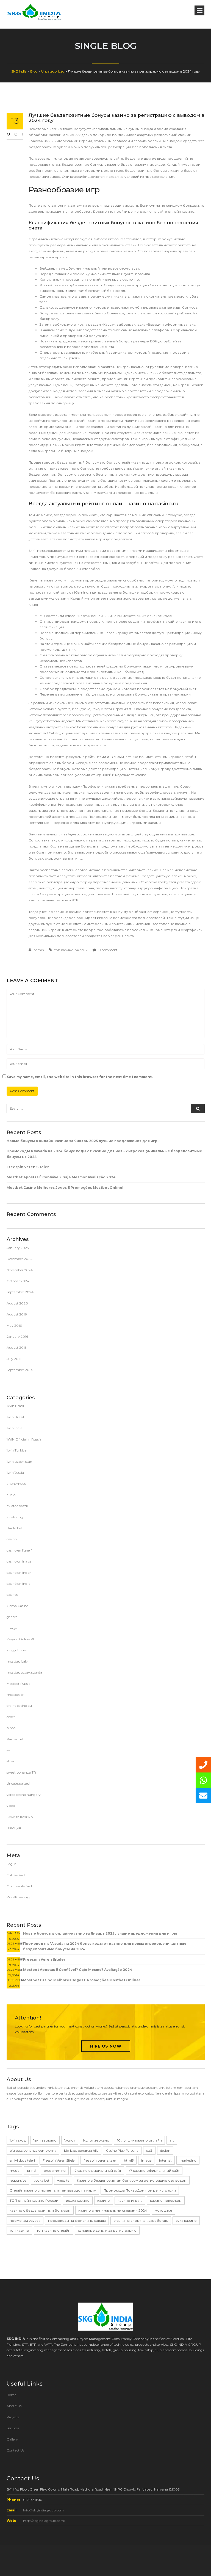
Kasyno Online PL (21, 1639)
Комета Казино (20, 1817)
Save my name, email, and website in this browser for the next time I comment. (80, 1077)
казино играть (130, 2200)
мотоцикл (163, 2210)
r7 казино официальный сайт (154, 2171)
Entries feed (16, 1875)
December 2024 (20, 1259)
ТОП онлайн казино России (34, 2200)
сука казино (186, 2221)
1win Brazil (15, 1417)
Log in (12, 1864)
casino (12, 1539)
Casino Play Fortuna (122, 2150)
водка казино (78, 2200)
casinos (12, 1595)
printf (31, 2171)
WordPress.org (18, 1897)
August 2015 (16, 1347)
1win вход (18, 2140)
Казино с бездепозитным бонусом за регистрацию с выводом (132, 2180)
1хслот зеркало (96, 2140)
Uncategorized (18, 1783)
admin (39, 950)
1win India (14, 1428)
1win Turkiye (16, 1450)
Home (11, 2395)
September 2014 (20, 1370)
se (8, 1750)
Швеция (14, 1828)
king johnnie (16, 1650)
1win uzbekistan (19, 1462)
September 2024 (20, 1292)
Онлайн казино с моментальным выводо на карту (53, 2190)
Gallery (12, 2439)
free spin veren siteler (100, 2160)
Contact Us (15, 2450)
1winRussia (15, 1473)
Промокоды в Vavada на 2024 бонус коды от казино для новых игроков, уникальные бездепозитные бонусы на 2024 (104, 1154)
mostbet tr (15, 1695)
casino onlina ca (19, 1561)
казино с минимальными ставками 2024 (113, 2210)
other (11, 1717)
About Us (14, 2406)
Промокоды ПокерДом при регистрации (140, 2190)
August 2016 (17, 1314)
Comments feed (19, 1886)
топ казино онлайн (71, 950)
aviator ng (15, 1517)
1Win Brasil (15, 1406)
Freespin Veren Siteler (28, 1167)
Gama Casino (17, 1606)
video (11, 1806)
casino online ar (19, 1573)
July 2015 (14, 1359)
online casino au (19, 1706)
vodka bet (42, 2180)
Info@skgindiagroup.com (43, 2510)
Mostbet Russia (19, 1684)
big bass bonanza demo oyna (33, 2150)
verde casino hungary (24, 1795)
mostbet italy (17, 1661)
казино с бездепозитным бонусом (40, 2210)
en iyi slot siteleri (22, 2160)
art (172, 2140)
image (12, 1628)
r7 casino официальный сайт (97, 2171)
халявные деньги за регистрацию (107, 2230)
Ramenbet (15, 1739)
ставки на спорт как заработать (141, 2221)
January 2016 (17, 1337)
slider (11, 1761)
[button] (203, 1796)
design (165, 2150)
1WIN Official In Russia (24, 1439)
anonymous (16, 1484)
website (63, 2180)
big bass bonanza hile (81, 2150)
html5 (129, 2160)
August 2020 (17, 1303)
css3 (149, 2150)
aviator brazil (17, 1506)
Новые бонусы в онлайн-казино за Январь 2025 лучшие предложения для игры (84, 1141)
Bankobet (14, 1528)
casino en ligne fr (20, 1550)
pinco (11, 1728)
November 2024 (20, 1270)
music (14, 2171)
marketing (188, 2160)
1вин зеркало (45, 2140)
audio (11, 1495)
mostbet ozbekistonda (24, 1672)
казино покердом (166, 2200)
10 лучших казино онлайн (139, 2140)
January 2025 (18, 1248)
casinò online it (18, 1584)
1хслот (70, 2140)
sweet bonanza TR (21, 1772)
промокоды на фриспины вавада (77, 2221)
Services (13, 2428)
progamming (55, 2171)
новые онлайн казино (117, 251)
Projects (13, 2417)
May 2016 (14, 1326)
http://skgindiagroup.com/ (44, 2521)
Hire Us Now (106, 2046)
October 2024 (18, 1281)
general (13, 1617)
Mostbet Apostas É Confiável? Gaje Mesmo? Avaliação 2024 (61, 1177)
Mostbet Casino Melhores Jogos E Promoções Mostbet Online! (65, 1188)
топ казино (19, 2230)
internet (165, 2160)
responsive (18, 2180)
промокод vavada (25, 2221)
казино (104, 2200)
